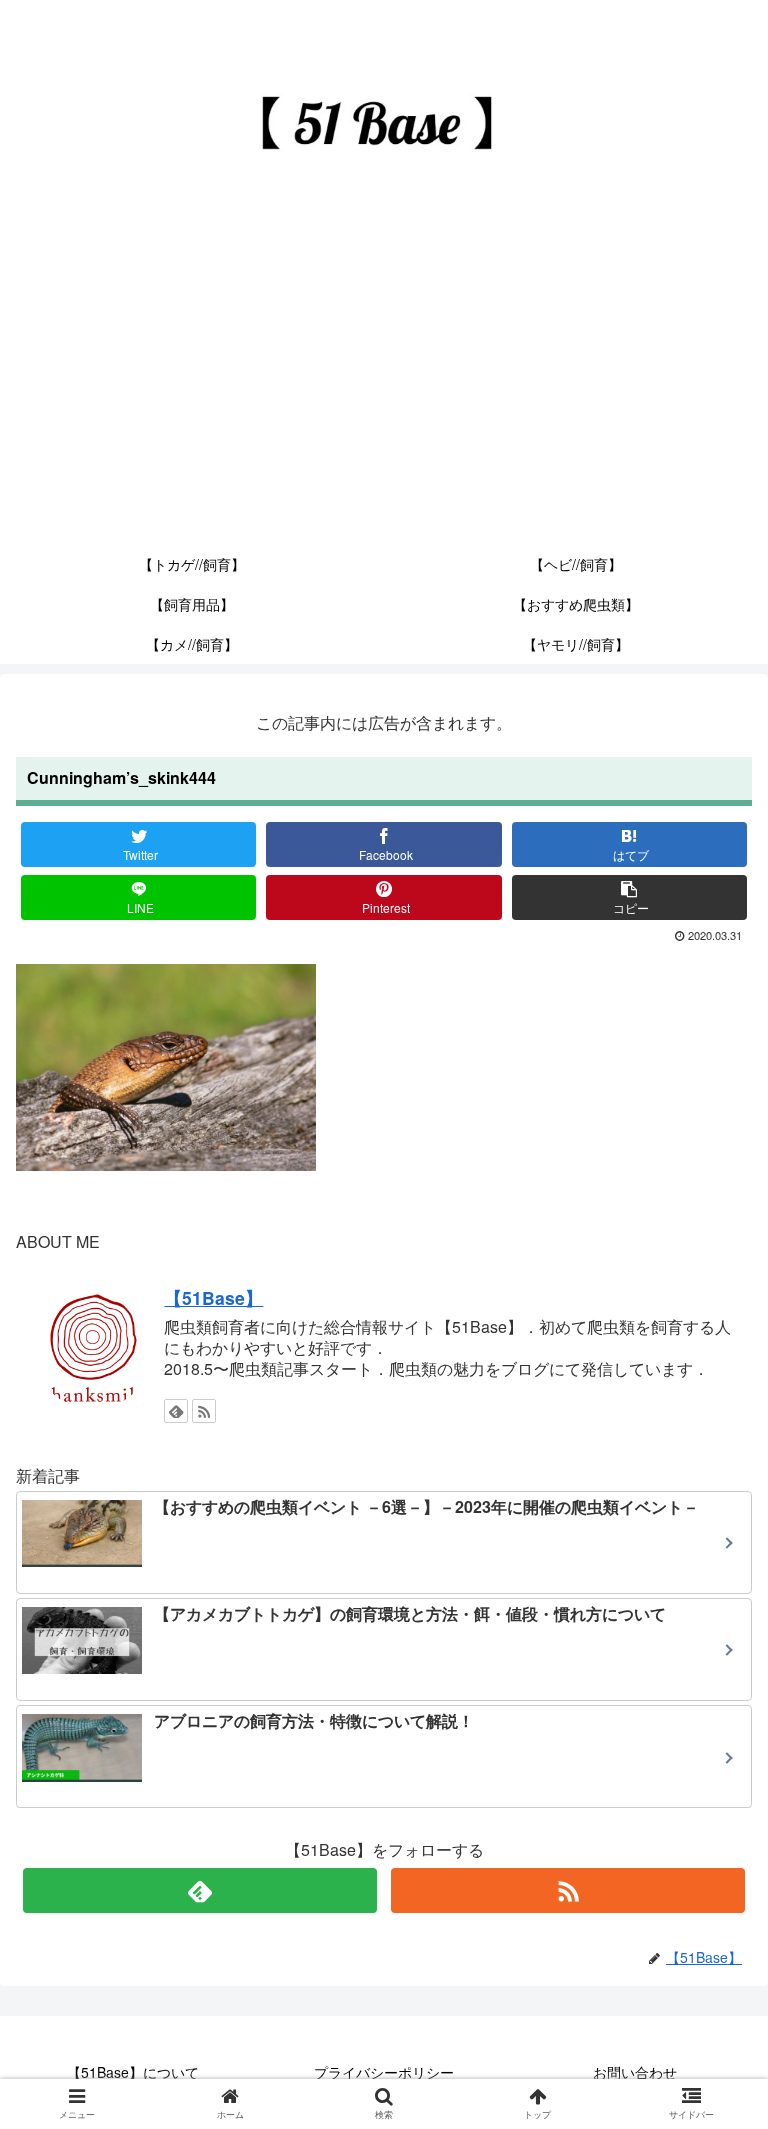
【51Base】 (213, 1297)
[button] (712, 1831)
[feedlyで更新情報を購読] (176, 1411)
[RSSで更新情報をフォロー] (204, 1411)
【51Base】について (133, 2072)
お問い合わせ (635, 2072)
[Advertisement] (384, 394)
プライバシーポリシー (384, 2072)
